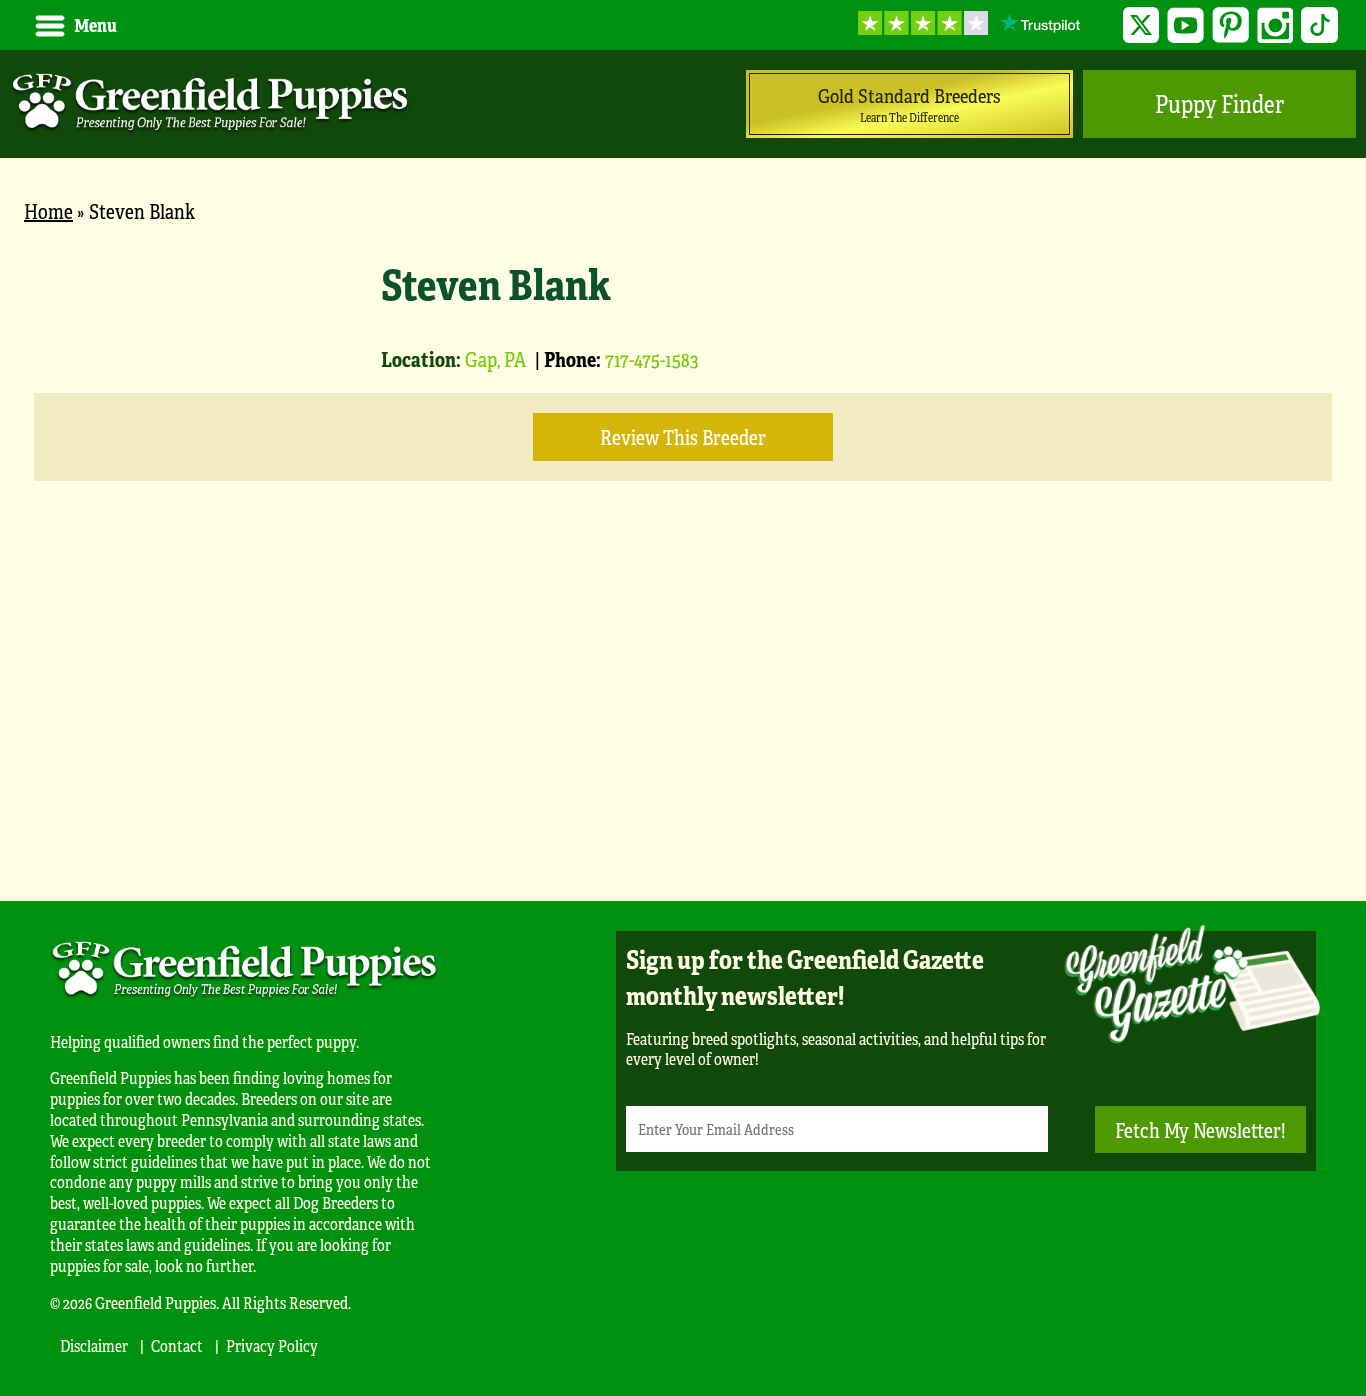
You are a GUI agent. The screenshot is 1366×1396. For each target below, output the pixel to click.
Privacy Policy (272, 1345)
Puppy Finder (1219, 103)
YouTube (1185, 25)
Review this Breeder (683, 436)
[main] (683, 552)
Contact (177, 1345)
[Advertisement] (683, 721)
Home (48, 210)
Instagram (1275, 25)
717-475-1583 (651, 358)
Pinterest (1230, 25)
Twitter (1141, 25)
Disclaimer (94, 1345)
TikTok (1319, 25)
